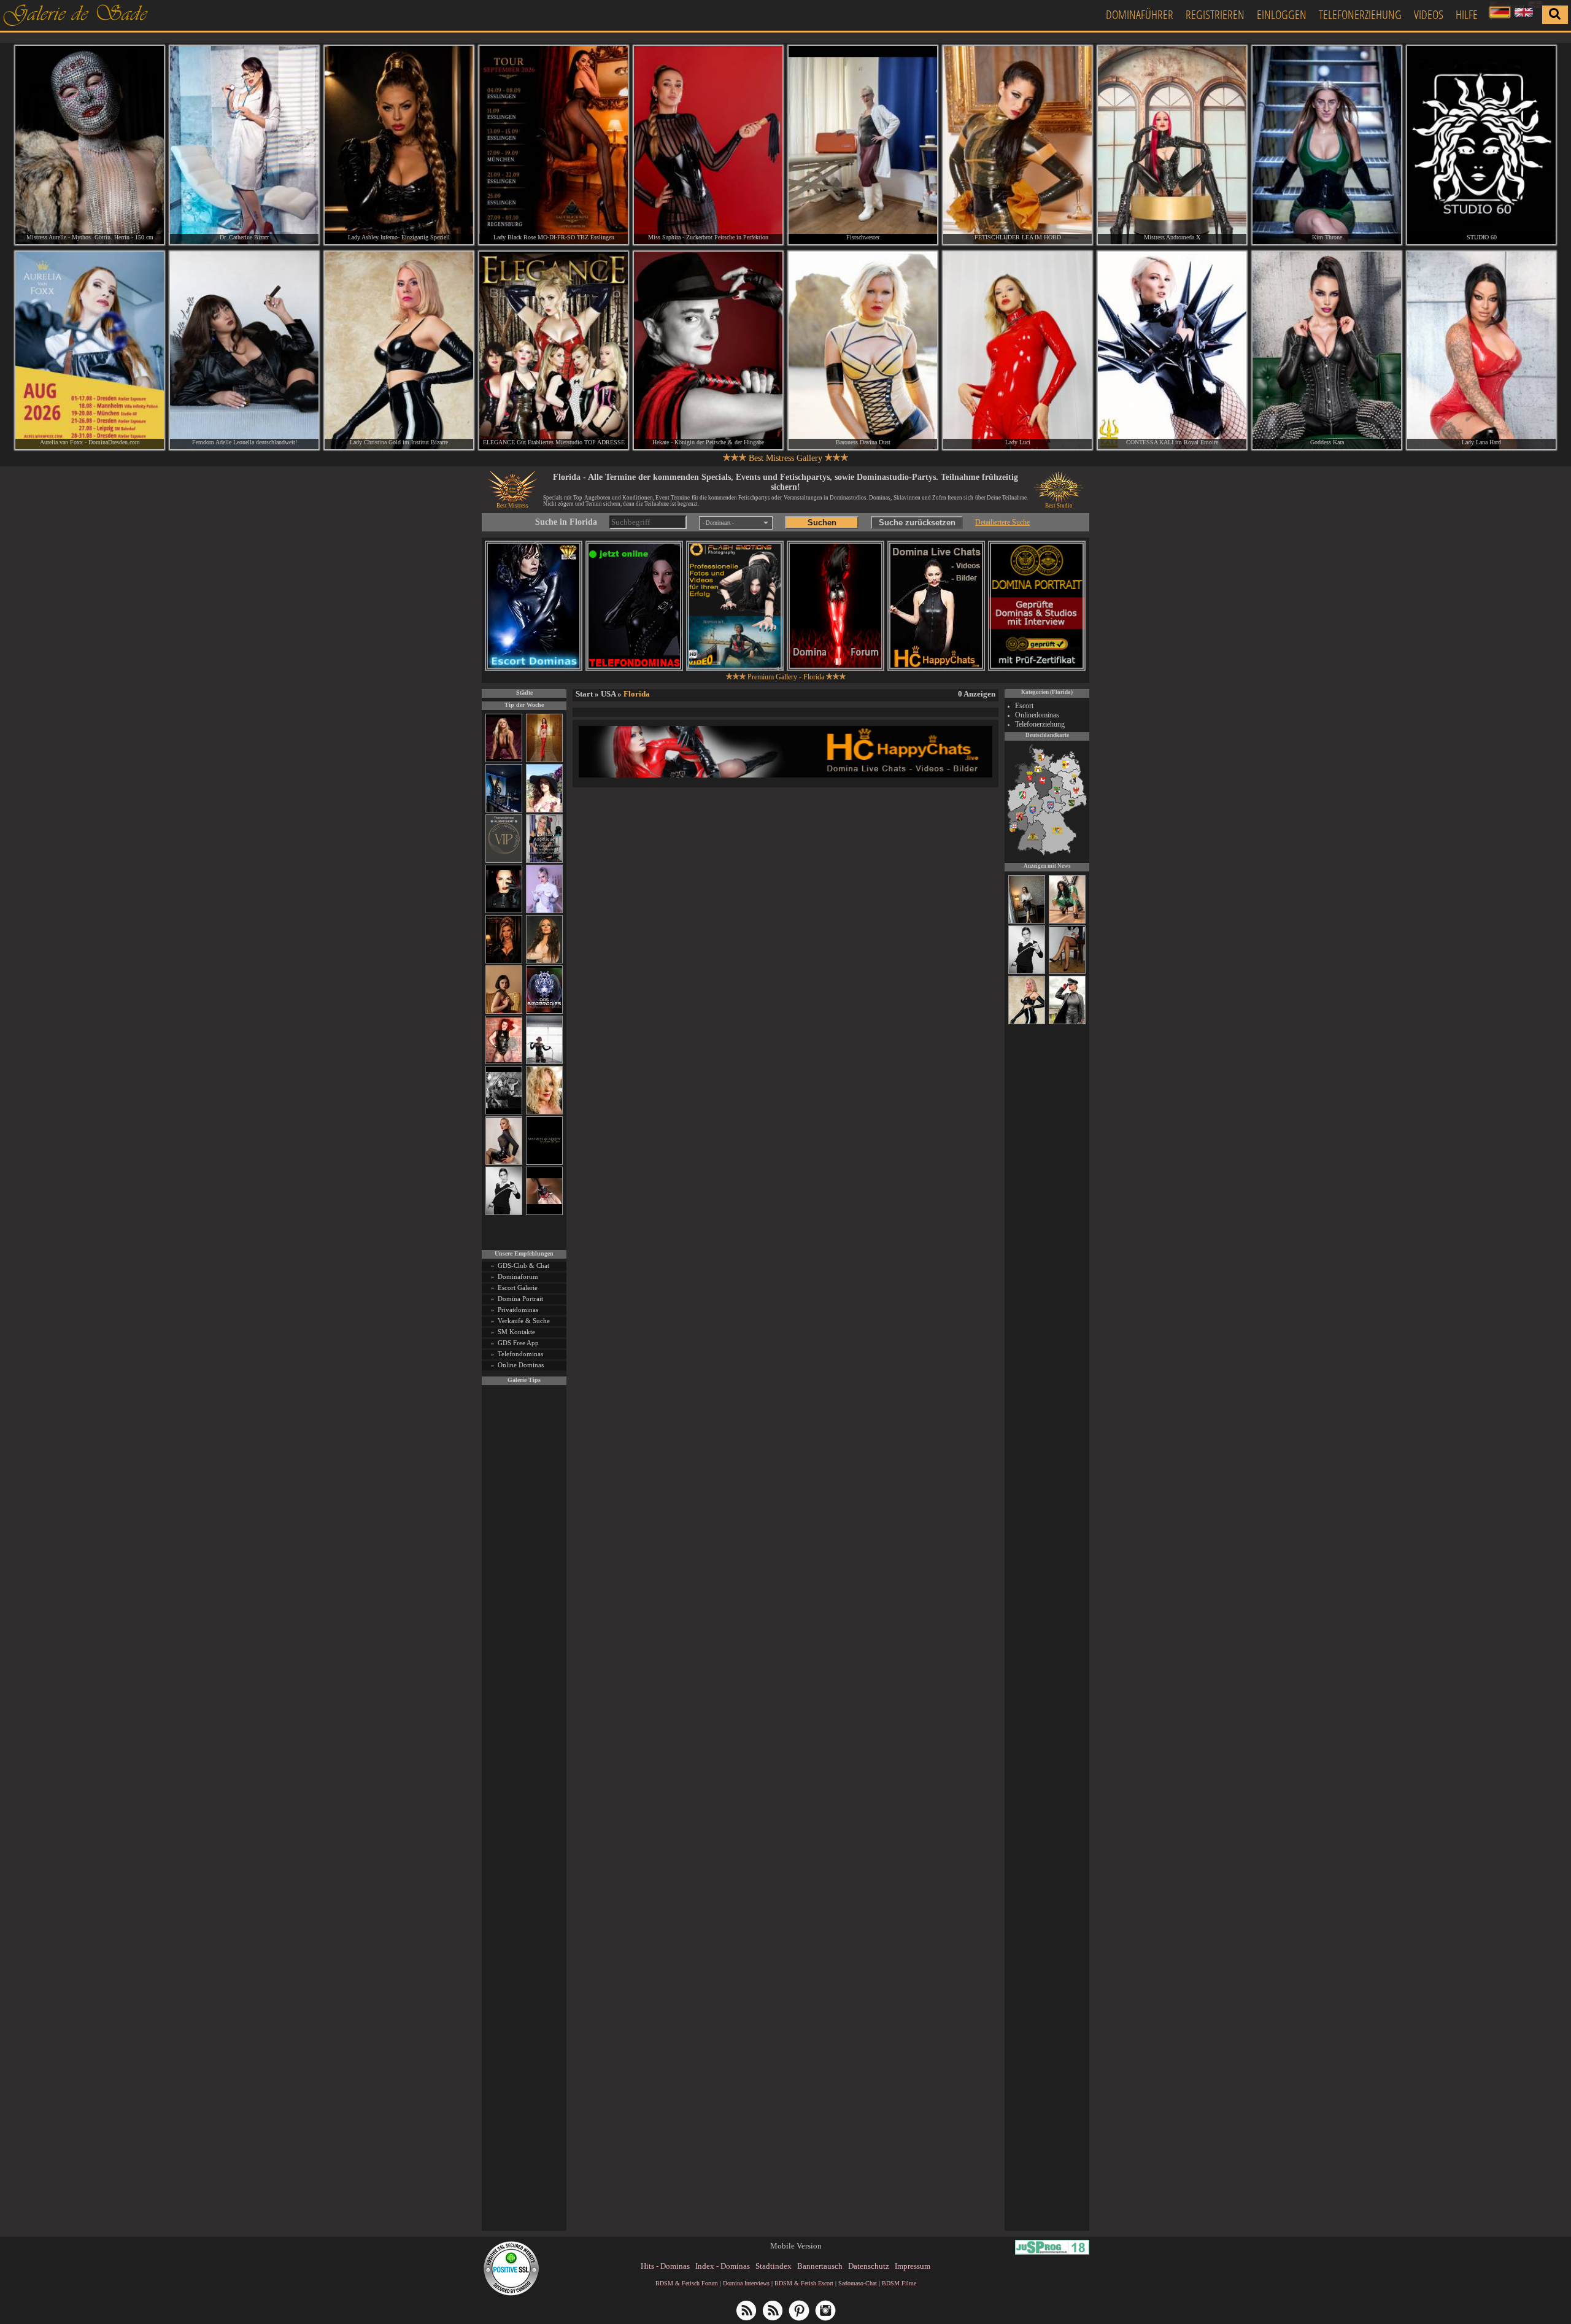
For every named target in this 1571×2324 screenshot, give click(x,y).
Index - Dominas (723, 2266)
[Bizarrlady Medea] (504, 1012)
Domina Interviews (746, 2283)
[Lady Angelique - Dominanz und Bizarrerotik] (544, 861)
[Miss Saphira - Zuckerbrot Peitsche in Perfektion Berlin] (708, 145)
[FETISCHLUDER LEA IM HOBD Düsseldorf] (1017, 145)
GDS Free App (518, 1343)
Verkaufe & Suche (524, 1321)
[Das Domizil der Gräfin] (504, 1112)
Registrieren (1215, 14)
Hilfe (1467, 14)
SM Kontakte (516, 1332)
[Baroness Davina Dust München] (863, 351)
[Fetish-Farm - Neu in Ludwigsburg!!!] (504, 810)
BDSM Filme (899, 2283)
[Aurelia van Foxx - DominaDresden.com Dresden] (90, 351)
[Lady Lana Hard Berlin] (1481, 351)
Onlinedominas (1037, 715)
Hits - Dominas (665, 2266)
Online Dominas (521, 1365)
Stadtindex (774, 2266)
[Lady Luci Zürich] (1017, 351)
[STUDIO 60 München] (1481, 145)
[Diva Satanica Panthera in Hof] (1067, 922)
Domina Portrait (520, 1299)
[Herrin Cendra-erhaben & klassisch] (544, 961)
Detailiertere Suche (1002, 522)
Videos (1429, 14)
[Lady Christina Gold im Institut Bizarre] (1027, 1022)
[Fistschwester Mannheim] (863, 145)
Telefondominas (520, 1354)
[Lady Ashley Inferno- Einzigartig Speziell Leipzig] (399, 145)
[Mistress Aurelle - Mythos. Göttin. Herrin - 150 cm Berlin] (90, 145)
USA (608, 694)
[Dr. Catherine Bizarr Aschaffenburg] (244, 145)
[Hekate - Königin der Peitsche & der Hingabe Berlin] (708, 351)
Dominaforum (518, 1276)
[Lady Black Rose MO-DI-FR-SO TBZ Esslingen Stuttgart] (554, 145)
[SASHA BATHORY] (544, 1062)
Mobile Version (796, 2246)
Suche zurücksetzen (917, 523)
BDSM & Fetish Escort (804, 2283)
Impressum (913, 2266)
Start (584, 694)
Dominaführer (1140, 14)
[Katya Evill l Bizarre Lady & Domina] (504, 1163)
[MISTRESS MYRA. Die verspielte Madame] (544, 810)
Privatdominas (518, 1310)
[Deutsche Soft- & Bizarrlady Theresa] (504, 760)
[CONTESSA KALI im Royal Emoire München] (1172, 351)
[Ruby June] (544, 760)
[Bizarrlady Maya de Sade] (504, 911)
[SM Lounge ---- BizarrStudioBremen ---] (544, 1213)
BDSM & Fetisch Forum (687, 2283)
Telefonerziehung (1360, 14)
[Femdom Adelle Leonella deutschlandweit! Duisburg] (244, 351)
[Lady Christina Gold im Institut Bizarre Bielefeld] (399, 351)
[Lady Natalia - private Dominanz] (1067, 972)
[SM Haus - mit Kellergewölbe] (1067, 1022)
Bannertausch (820, 2266)
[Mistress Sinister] (544, 911)
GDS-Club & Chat (523, 1265)
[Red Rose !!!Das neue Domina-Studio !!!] (504, 961)
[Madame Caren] (1027, 922)
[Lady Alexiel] (504, 1213)
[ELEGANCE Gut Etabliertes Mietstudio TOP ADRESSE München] (554, 351)
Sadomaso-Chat (858, 2283)
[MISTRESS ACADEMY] (544, 1163)
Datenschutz (869, 2266)
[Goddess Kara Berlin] (1327, 351)
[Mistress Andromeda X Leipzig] (1172, 145)
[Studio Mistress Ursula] (544, 1112)
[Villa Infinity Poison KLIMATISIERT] (504, 861)
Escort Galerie (518, 1287)
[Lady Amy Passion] (504, 1062)
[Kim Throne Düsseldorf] (1327, 145)
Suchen (822, 523)
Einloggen (1282, 14)
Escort (1024, 706)
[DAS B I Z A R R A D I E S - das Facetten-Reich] (544, 1012)
